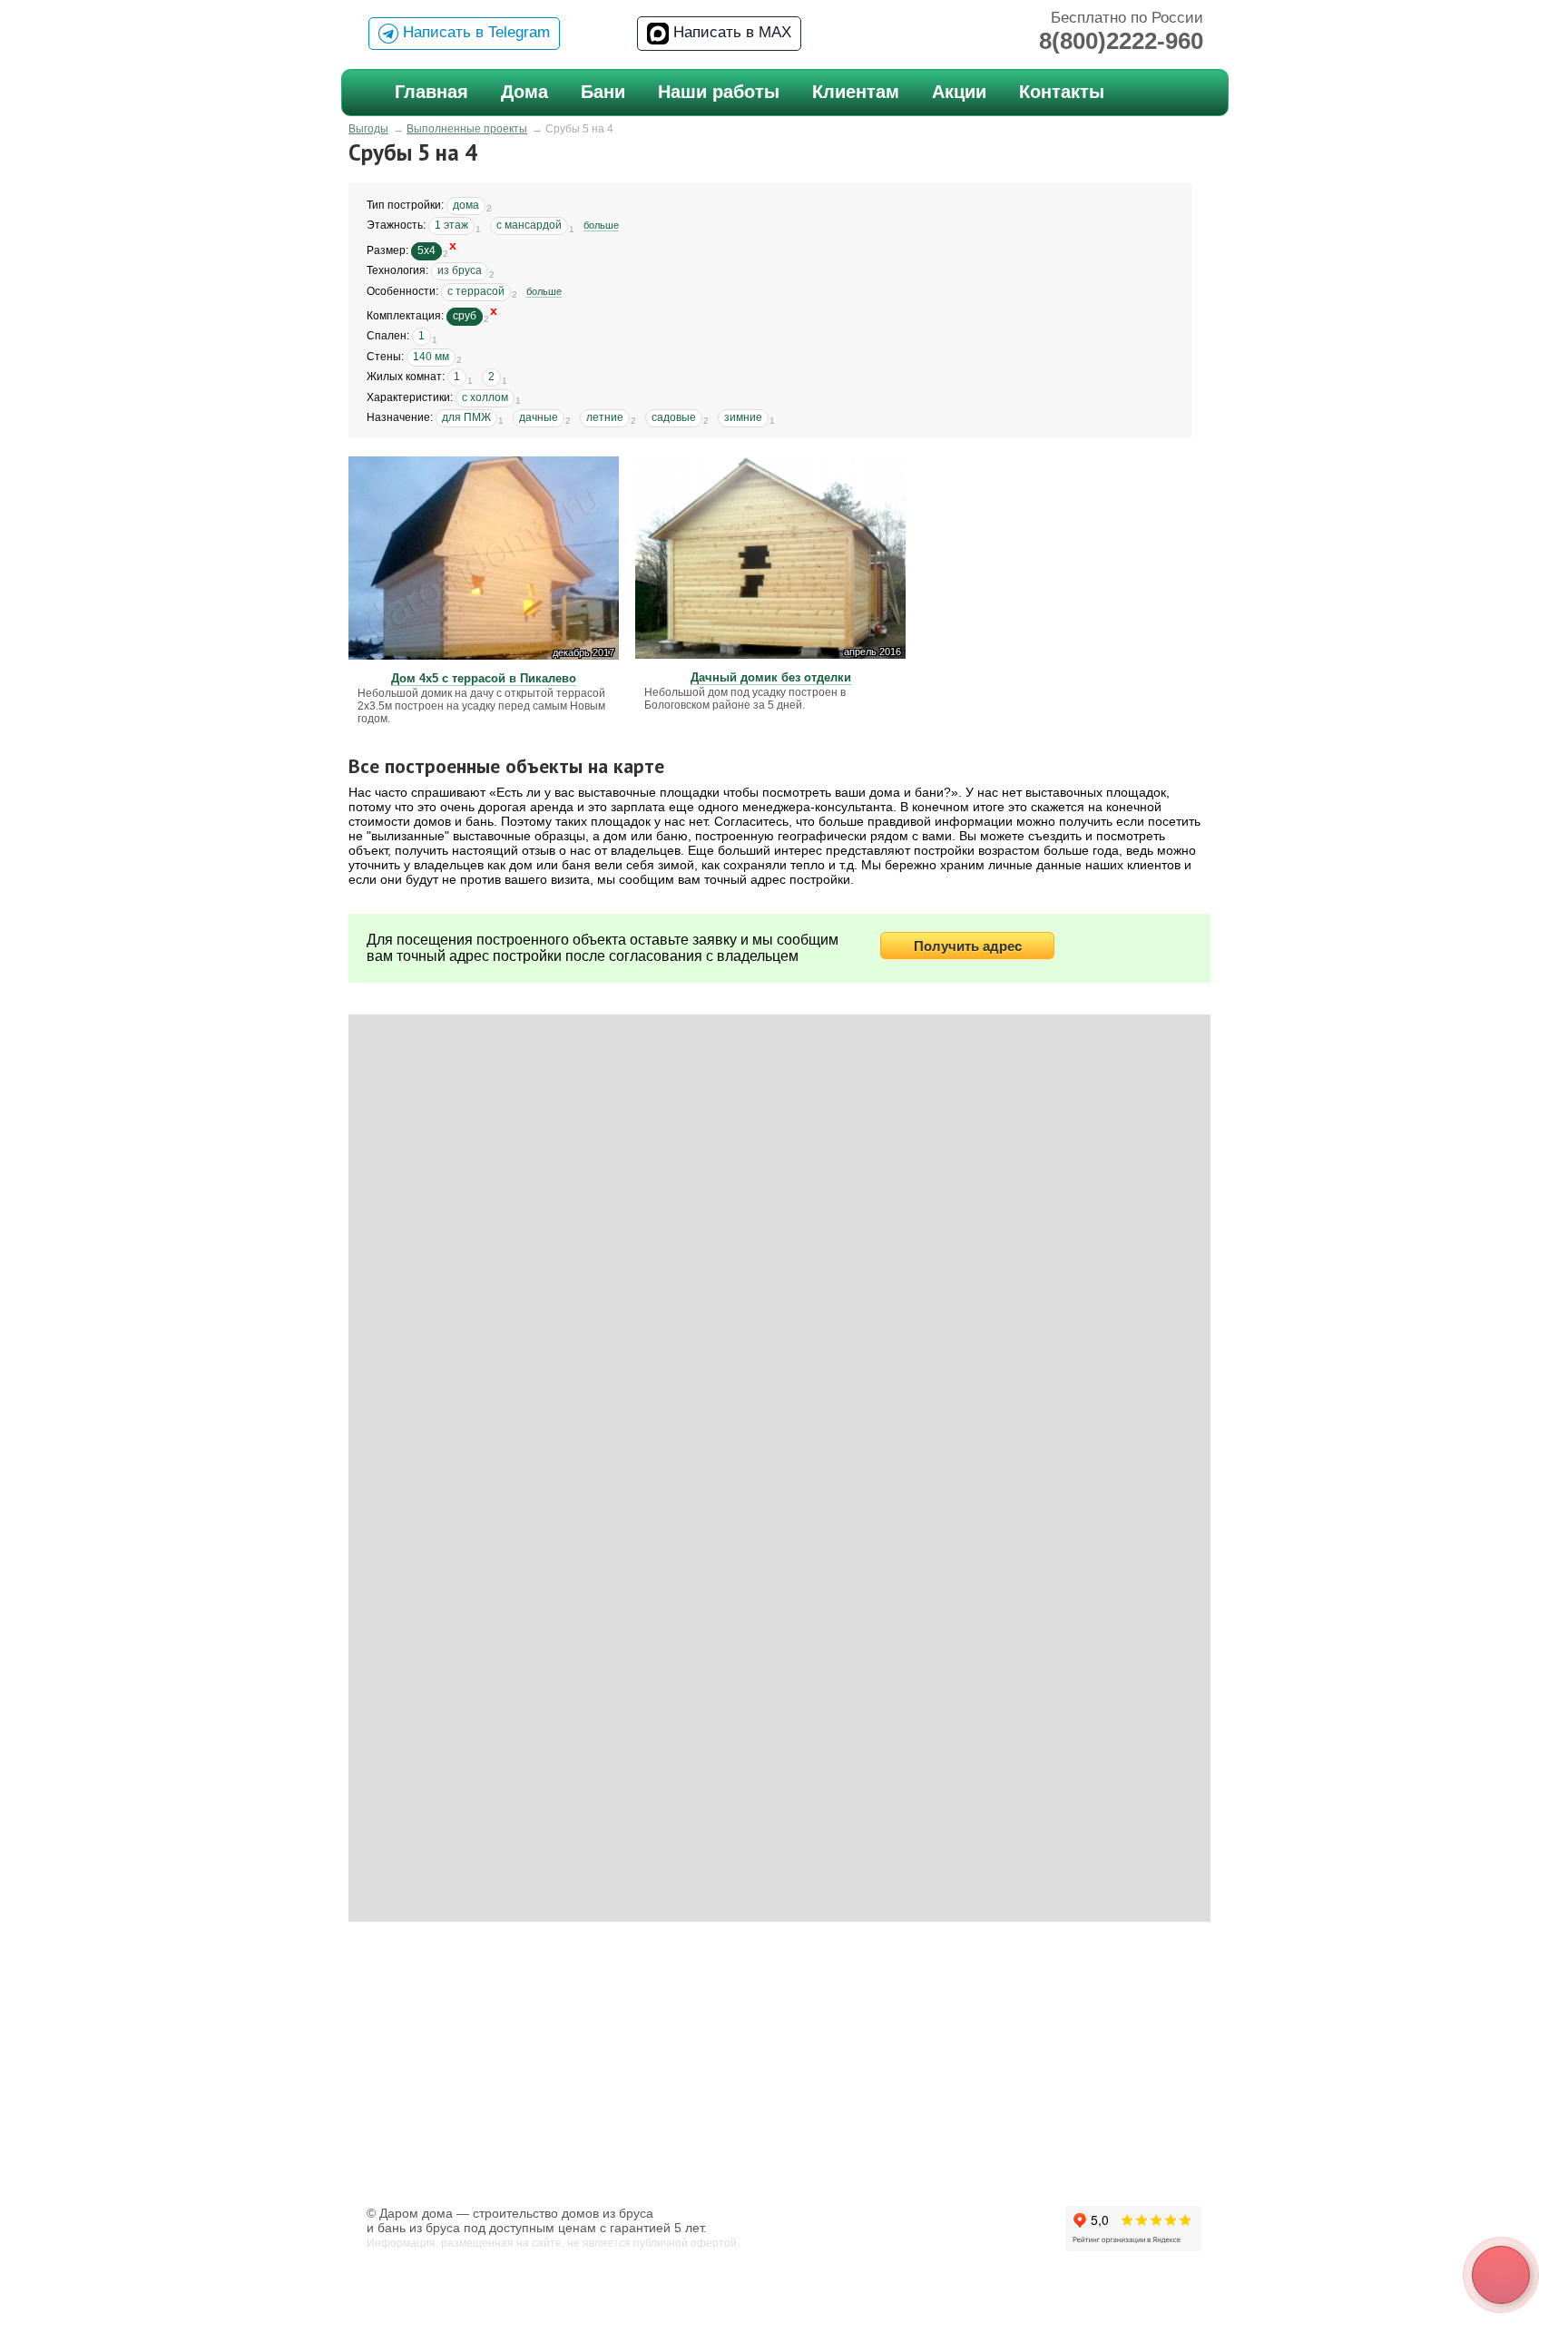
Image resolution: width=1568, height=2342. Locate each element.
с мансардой (529, 225)
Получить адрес (968, 946)
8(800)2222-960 (1121, 41)
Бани (603, 92)
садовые (674, 417)
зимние (743, 417)
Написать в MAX (730, 32)
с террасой (476, 291)
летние (605, 417)
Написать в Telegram (474, 32)
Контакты (1062, 92)
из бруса (460, 270)
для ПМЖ (466, 417)
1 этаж (451, 225)
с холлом (485, 397)
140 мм (431, 357)
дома (466, 205)
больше (601, 225)
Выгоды (368, 129)
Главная (431, 92)
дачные (539, 417)
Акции (959, 92)
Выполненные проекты (467, 129)
